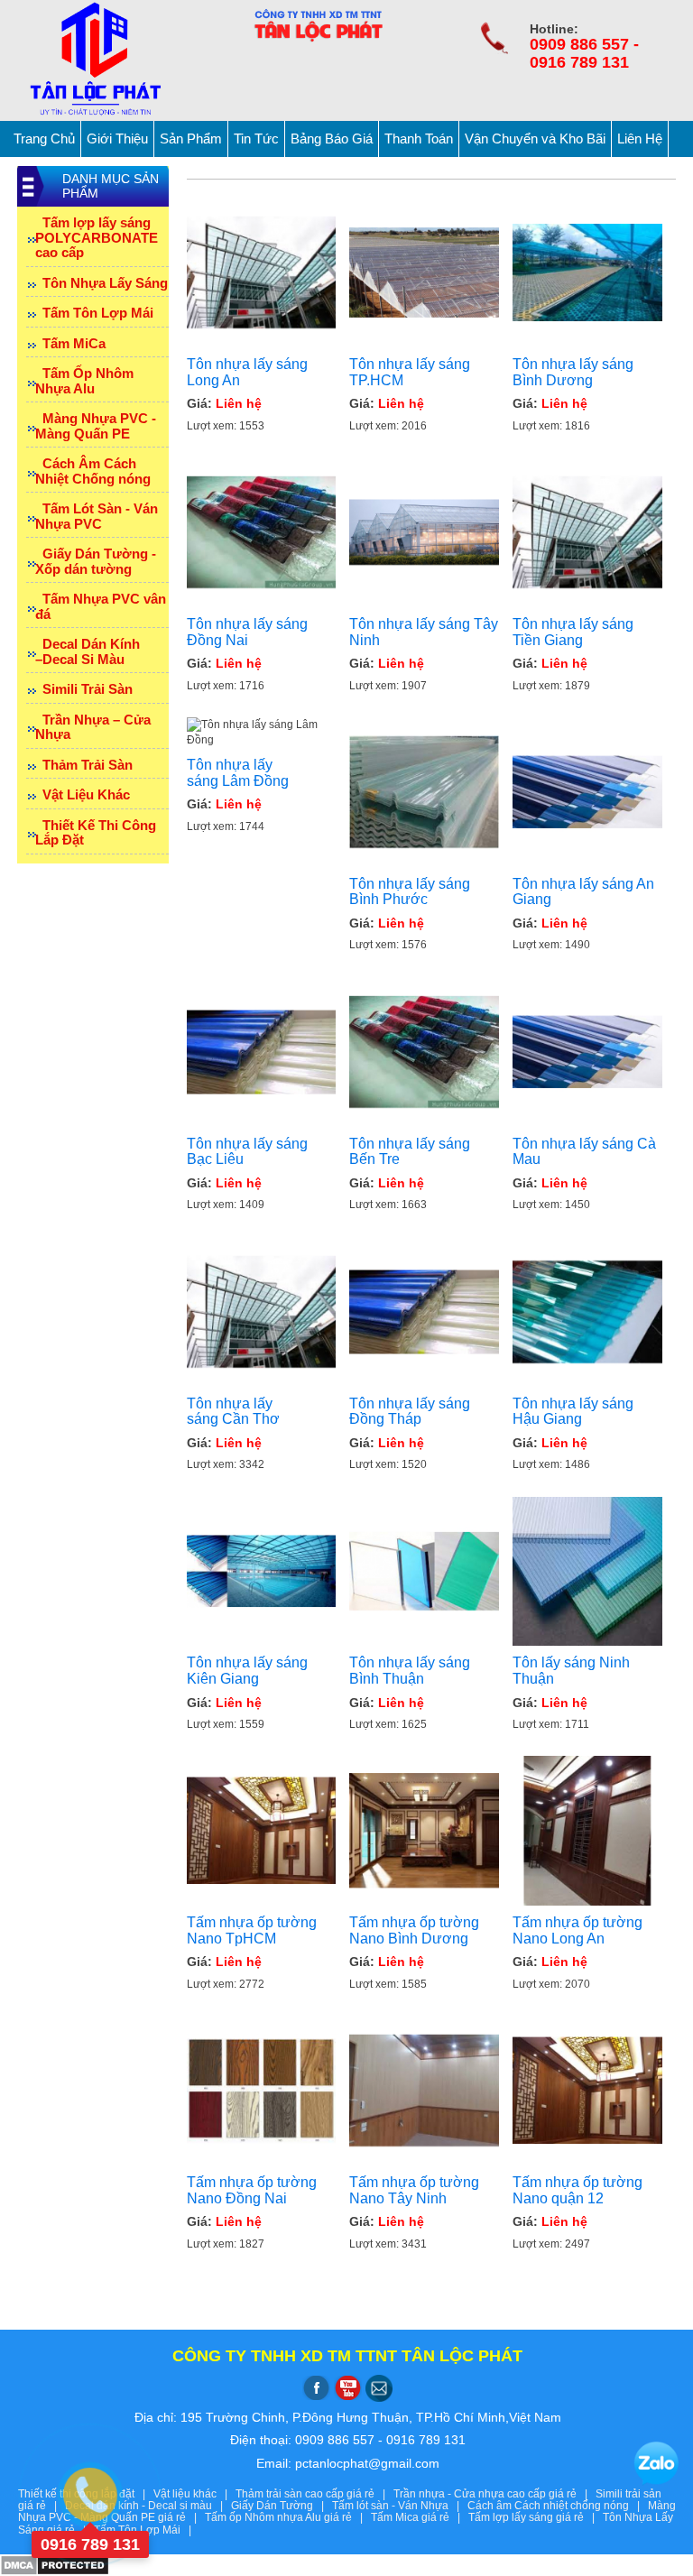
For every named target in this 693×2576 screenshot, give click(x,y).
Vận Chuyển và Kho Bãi (535, 138)
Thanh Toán (419, 138)
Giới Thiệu (117, 138)
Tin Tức (256, 138)
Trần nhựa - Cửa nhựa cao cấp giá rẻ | (494, 2494)
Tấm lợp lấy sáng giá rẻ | (536, 2517)
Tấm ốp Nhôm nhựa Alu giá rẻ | (288, 2517)
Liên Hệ (640, 138)
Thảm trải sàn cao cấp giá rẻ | (314, 2494)
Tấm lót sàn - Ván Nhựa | (400, 2506)
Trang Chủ (44, 138)
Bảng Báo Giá (332, 138)
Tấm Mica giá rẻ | (420, 2517)
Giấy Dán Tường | (282, 2506)
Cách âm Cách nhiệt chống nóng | (558, 2506)
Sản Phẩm (191, 138)
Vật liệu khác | (194, 2494)
